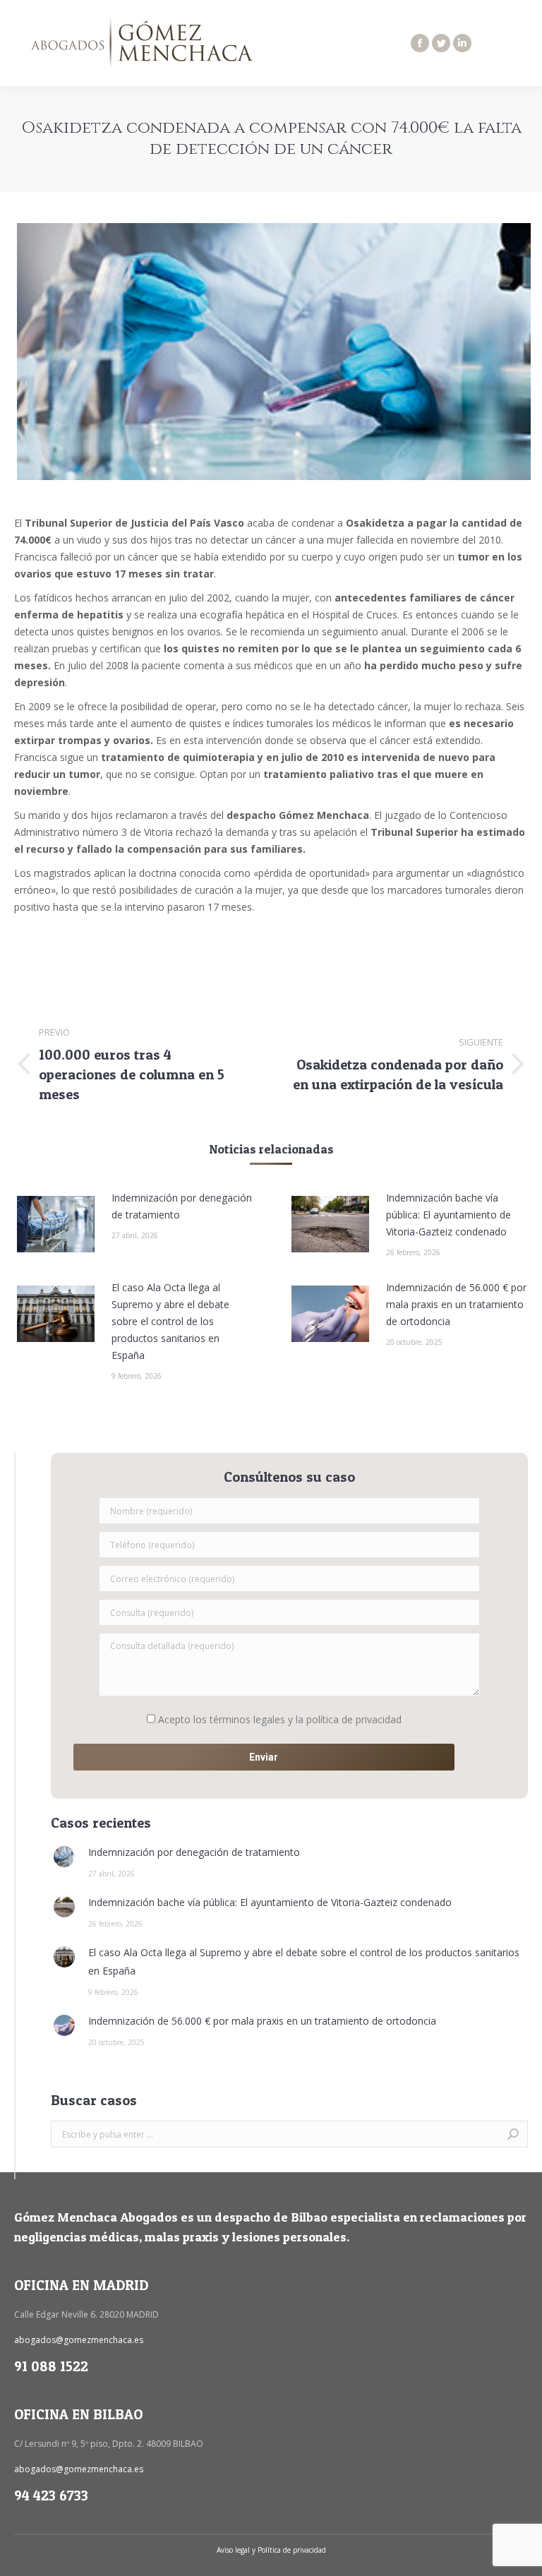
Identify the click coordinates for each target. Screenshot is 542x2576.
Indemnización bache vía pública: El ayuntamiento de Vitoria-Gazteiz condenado (448, 1215)
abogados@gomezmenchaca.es (79, 2340)
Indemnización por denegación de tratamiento (182, 1206)
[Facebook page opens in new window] (420, 43)
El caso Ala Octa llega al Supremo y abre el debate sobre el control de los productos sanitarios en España (170, 1321)
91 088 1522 (51, 2366)
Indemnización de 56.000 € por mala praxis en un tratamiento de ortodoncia (456, 1304)
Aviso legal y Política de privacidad (271, 2550)
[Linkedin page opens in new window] (462, 43)
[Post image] (56, 1224)
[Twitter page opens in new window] (441, 43)
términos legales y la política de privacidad (306, 1719)
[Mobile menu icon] (519, 43)
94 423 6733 (51, 2496)
